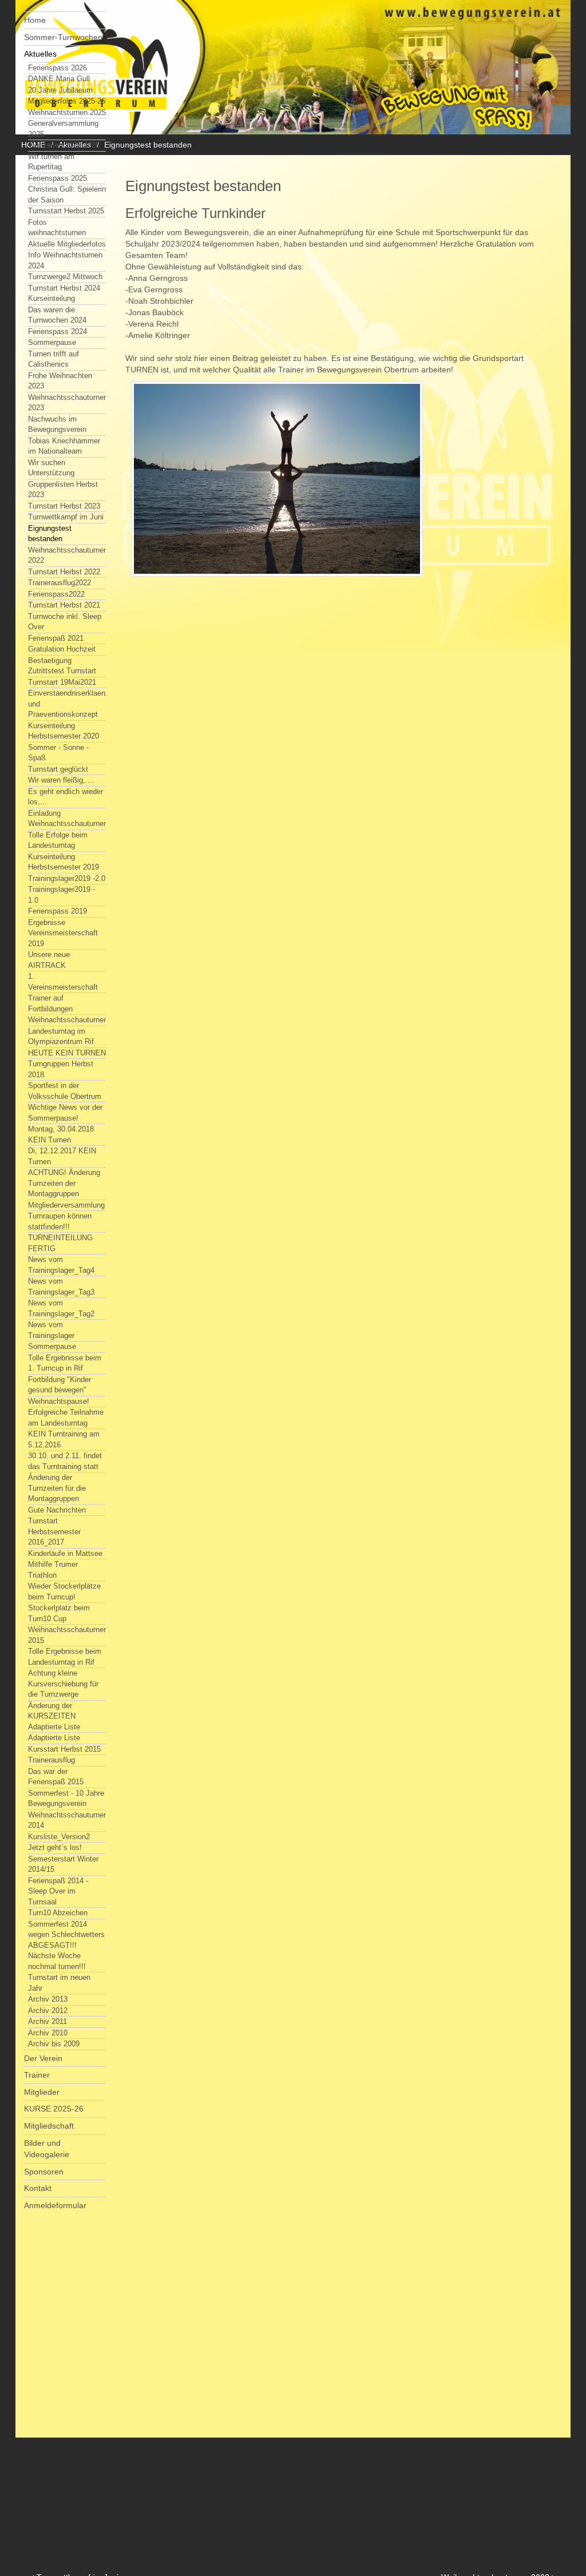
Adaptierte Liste (54, 1738)
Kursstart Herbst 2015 (64, 1749)
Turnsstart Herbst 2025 (66, 211)
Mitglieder (42, 2092)
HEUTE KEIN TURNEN (67, 1053)
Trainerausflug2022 (60, 583)
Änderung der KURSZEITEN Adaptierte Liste (54, 1716)
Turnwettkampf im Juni (66, 517)
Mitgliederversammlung (66, 1205)
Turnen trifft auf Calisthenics (54, 359)
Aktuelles (40, 54)
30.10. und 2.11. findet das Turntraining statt (65, 1461)
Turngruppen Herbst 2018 (61, 1069)
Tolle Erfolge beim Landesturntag (58, 840)
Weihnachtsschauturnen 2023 (68, 403)
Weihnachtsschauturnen (68, 1020)
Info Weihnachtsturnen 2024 (65, 260)
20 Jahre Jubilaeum (60, 90)
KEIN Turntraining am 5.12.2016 (64, 1439)
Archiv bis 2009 (54, 2044)
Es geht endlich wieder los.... (66, 797)
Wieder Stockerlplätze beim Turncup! (64, 1591)
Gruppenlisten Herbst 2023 (63, 490)
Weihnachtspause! (59, 1401)
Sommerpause (52, 342)
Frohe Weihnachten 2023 (60, 381)
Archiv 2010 (48, 2033)
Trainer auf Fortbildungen (50, 1003)
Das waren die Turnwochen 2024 (57, 315)
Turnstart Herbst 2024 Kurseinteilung (64, 293)
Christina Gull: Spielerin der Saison (67, 195)
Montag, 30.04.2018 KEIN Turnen (61, 1134)
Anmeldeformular (55, 2205)
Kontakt (38, 2188)
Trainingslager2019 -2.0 (67, 878)
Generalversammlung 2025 (63, 129)
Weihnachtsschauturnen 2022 (68, 555)
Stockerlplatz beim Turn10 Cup (59, 1613)
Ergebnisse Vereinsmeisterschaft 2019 (63, 933)
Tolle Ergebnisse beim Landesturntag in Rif (65, 1657)
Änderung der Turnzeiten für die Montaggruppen (57, 1488)
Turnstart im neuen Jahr (59, 1983)
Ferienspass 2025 (58, 178)
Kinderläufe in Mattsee (65, 1553)
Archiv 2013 (48, 1999)
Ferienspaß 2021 (56, 638)
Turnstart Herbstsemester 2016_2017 (54, 1531)
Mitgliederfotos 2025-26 (67, 101)
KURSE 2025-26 (54, 2109)
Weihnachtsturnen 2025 (67, 112)
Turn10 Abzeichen (58, 1913)
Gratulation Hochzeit (62, 649)
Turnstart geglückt (58, 769)
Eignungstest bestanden (50, 534)
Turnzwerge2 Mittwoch (65, 277)
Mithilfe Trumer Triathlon (53, 1570)
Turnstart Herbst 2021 (64, 605)
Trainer (37, 2075)
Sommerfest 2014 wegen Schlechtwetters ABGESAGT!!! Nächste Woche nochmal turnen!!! (66, 1945)
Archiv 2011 (47, 2021)
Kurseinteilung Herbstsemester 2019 (64, 862)
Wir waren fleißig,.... (61, 780)
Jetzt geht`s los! (55, 1847)
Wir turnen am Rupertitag (51, 162)
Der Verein (43, 2058)
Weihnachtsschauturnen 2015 (68, 1635)
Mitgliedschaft (49, 2126)
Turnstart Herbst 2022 (64, 572)
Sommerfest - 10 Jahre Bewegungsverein (66, 1799)
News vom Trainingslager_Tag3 (61, 1287)
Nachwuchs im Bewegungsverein (57, 424)
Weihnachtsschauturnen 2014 (68, 1820)
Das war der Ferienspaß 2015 (56, 1777)
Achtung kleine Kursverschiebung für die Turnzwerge (63, 1684)
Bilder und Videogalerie (47, 2149)
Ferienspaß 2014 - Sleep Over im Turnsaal (58, 1891)
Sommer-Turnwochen (63, 37)
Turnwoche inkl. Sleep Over (65, 622)
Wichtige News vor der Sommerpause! (65, 1113)
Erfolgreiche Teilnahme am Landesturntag (66, 1418)
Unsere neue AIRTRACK (49, 960)
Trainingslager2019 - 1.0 (62, 895)
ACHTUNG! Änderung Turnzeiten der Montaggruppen (64, 1183)
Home (35, 20)
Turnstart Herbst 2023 (64, 506)
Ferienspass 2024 (58, 332)
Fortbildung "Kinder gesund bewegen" (60, 1385)
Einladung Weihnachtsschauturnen (68, 819)
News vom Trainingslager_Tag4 (61, 1265)
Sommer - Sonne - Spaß (58, 753)
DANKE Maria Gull (59, 79)
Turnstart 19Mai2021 (62, 682)
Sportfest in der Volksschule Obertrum (65, 1091)
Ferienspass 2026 (58, 68)
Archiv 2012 (48, 2011)
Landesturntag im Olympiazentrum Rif (61, 1037)
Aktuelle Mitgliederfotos (67, 244)
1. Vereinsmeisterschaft (63, 982)
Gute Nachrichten (57, 1510)
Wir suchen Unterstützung (51, 468)
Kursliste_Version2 (59, 1837)
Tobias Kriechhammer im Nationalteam (64, 446)
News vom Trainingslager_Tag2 (61, 1308)
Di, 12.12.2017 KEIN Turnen (62, 1156)
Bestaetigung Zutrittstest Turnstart (62, 666)
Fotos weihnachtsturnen (57, 228)
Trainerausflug (52, 1760)
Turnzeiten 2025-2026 (64, 145)
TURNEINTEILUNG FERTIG (60, 1243)
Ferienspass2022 (56, 594)
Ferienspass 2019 (58, 911)
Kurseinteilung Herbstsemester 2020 (64, 731)
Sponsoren (44, 2172)
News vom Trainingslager (51, 1330)
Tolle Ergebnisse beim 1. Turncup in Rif (65, 1363)
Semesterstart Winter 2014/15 (63, 1864)
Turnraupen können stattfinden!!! (60, 1221)
